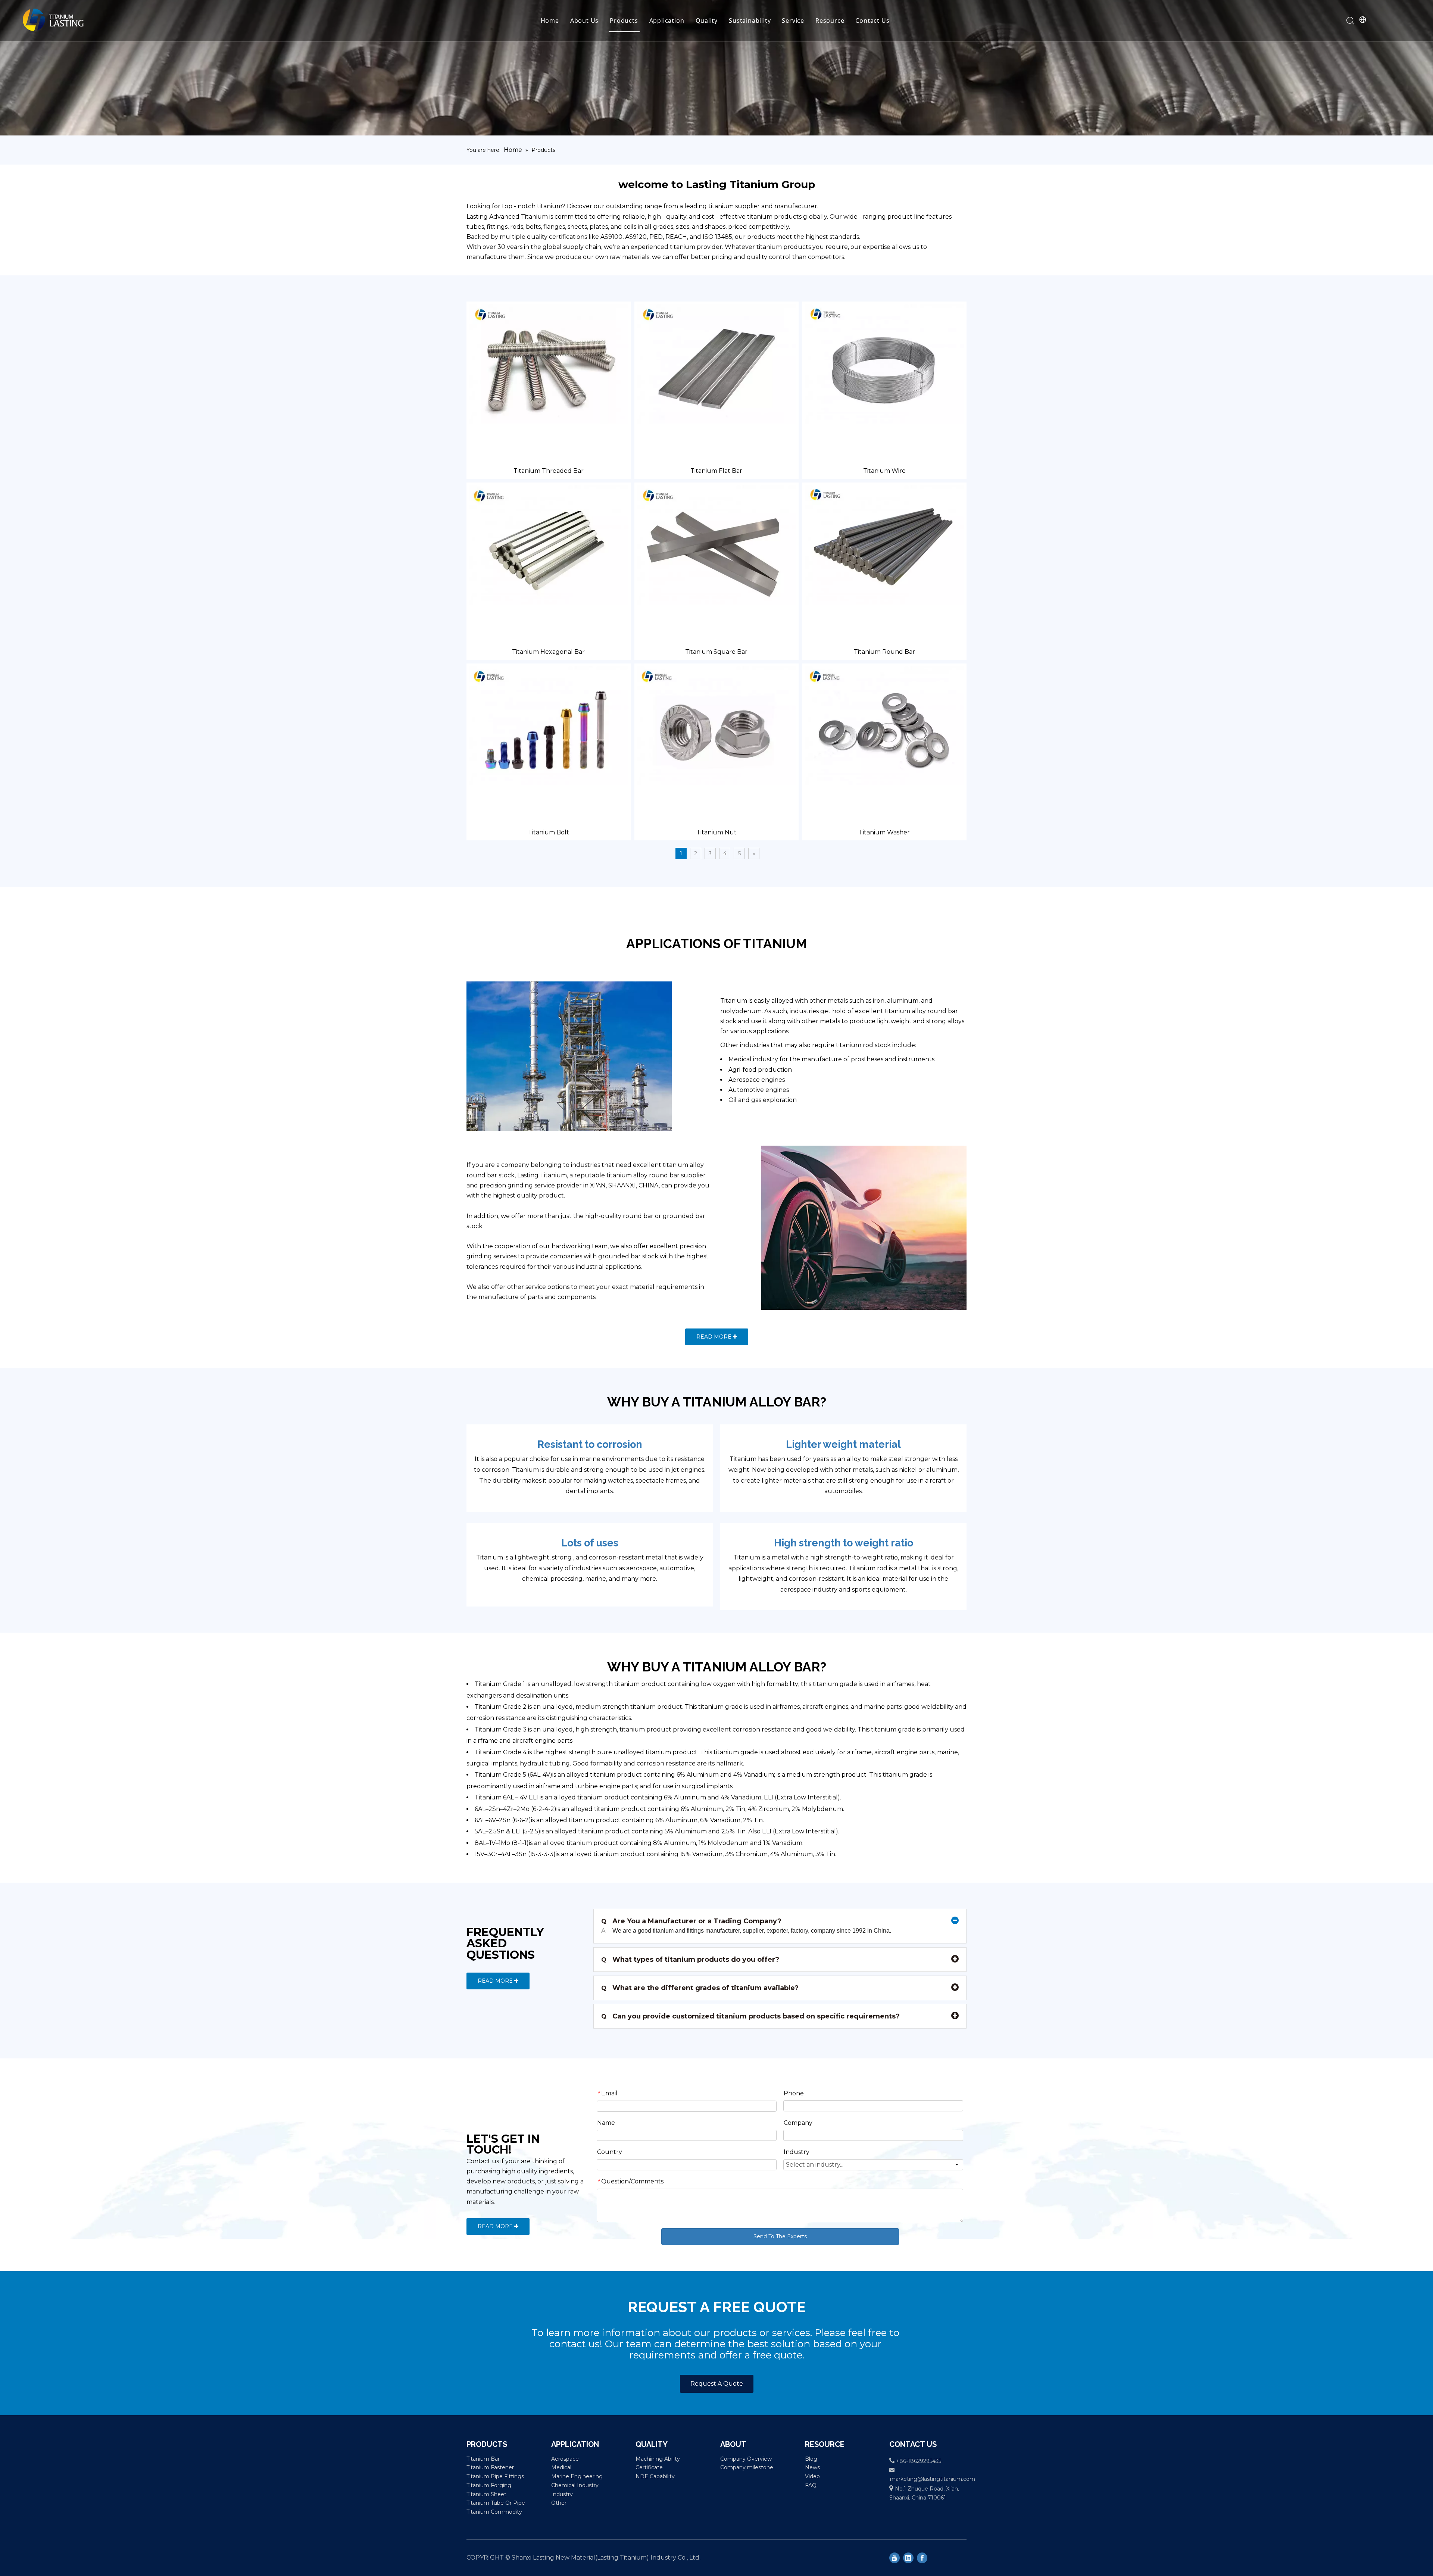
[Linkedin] (908, 2558)
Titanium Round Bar (884, 652)
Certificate (649, 2467)
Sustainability (750, 21)
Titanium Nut (716, 832)
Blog (811, 2459)
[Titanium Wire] (884, 363)
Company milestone (747, 2467)
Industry (562, 2494)
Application (667, 21)
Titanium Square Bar (716, 652)
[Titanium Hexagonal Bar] (549, 544)
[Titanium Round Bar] (884, 544)
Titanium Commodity (494, 2512)
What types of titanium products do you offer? (690, 1960)
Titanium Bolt (549, 832)
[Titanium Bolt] (549, 725)
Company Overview (746, 2459)
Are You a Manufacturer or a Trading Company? (691, 1921)
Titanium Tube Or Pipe (496, 2503)
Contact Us (872, 21)
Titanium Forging (489, 2485)
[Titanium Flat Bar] (716, 363)
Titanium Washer (884, 832)
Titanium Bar (483, 2459)
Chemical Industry (575, 2485)
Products (624, 21)
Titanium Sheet (486, 2494)
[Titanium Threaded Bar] (549, 363)
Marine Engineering (577, 2476)
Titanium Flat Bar (716, 471)
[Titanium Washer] (884, 725)
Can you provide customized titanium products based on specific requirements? (750, 2016)
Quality (707, 21)
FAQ (811, 2485)
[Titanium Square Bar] (716, 544)
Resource (830, 21)
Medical (561, 2467)
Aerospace (565, 2459)
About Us (584, 21)
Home (550, 21)
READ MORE (715, 1337)
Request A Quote (717, 2384)
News (812, 2467)
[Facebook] (922, 2558)
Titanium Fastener (490, 2467)
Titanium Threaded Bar (549, 471)
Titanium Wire (884, 471)
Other (559, 2503)
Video (812, 2476)
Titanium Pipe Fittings (495, 2476)
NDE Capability (655, 2476)
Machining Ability (658, 2459)
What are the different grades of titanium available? (700, 1988)
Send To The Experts (780, 2236)
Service (793, 21)
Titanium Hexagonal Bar (548, 652)
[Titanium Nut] (716, 725)
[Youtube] (895, 2558)
